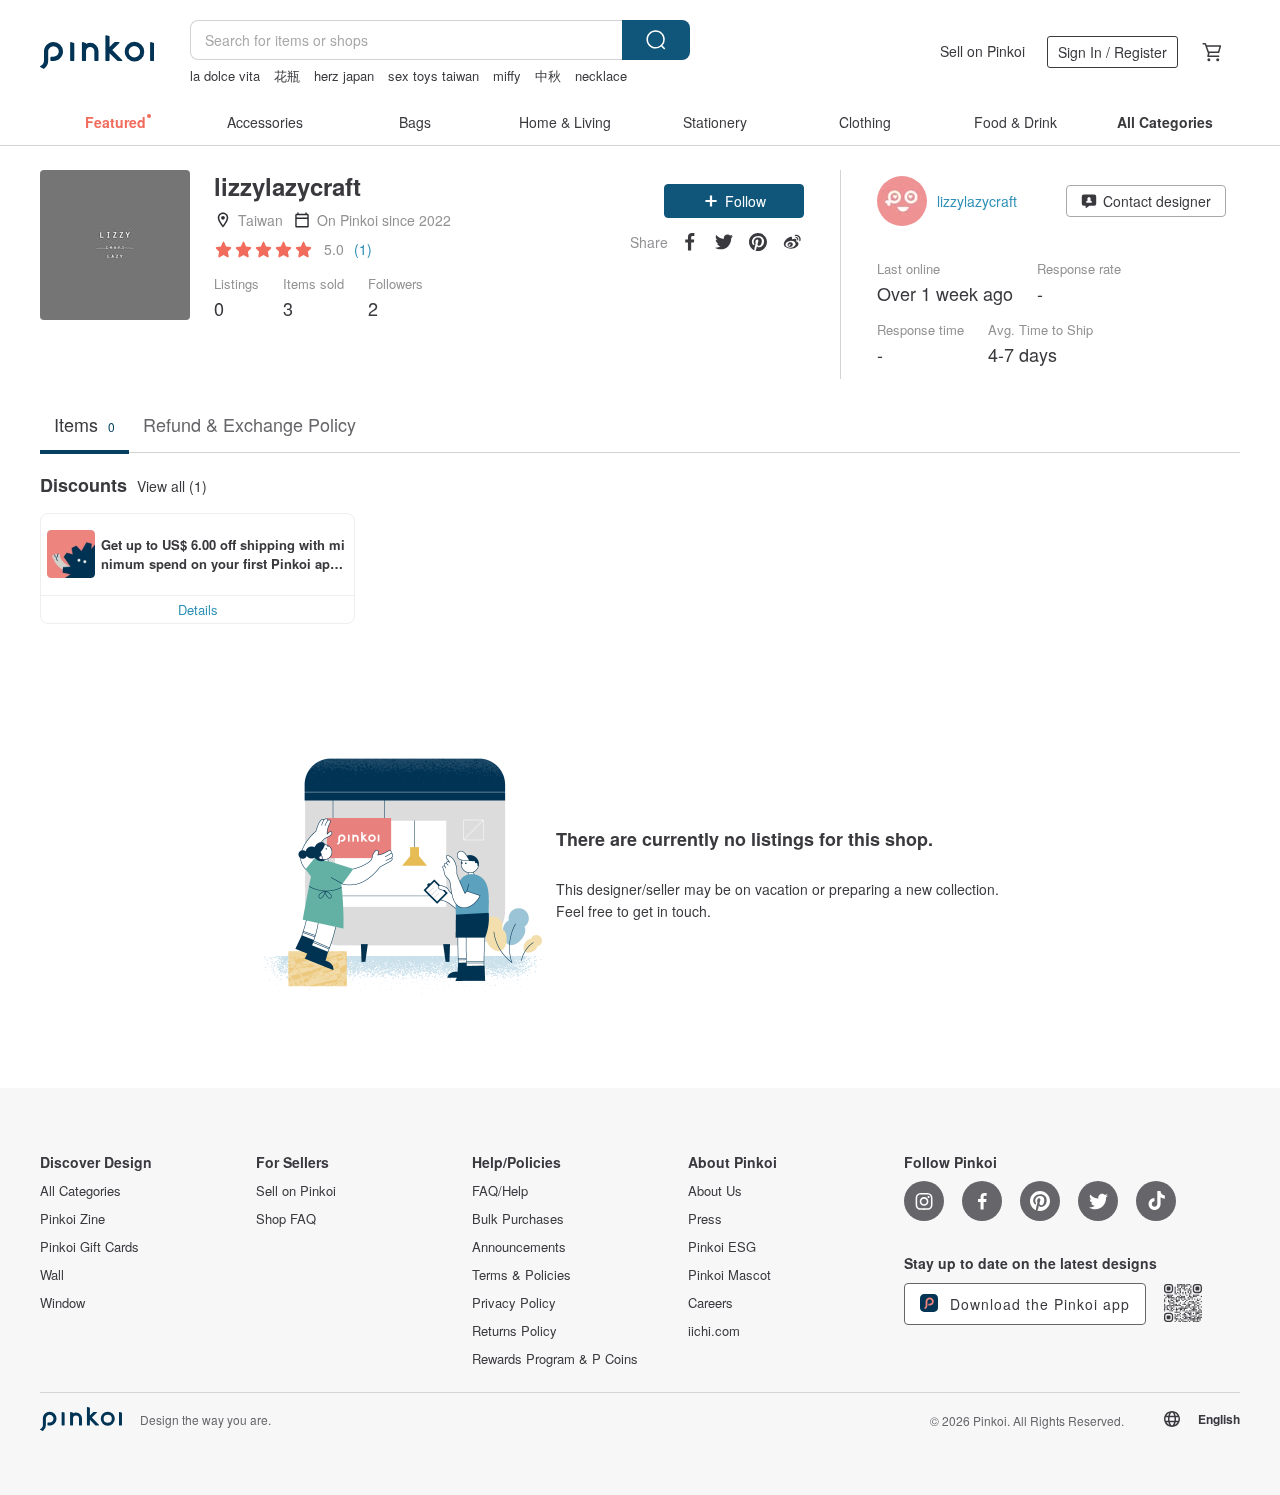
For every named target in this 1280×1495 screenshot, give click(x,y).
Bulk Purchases (518, 1219)
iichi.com (714, 1331)
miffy (507, 75)
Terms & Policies (521, 1275)
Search (656, 40)
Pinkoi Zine (72, 1219)
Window (62, 1303)
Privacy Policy (514, 1303)
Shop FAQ (286, 1219)
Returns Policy (514, 1331)
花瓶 (287, 75)
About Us (715, 1191)
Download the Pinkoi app (1037, 1304)
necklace (601, 75)
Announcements (519, 1247)
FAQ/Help (500, 1191)
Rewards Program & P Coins (555, 1359)
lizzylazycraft (977, 201)
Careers (710, 1303)
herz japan (344, 75)
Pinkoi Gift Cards (89, 1247)
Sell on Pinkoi (982, 51)
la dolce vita (225, 75)
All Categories (80, 1191)
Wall (52, 1275)
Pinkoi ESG (722, 1247)
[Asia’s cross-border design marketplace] (97, 52)
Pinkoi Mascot (729, 1275)
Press (705, 1219)
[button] (734, 201)
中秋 (548, 75)
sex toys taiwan (433, 75)
